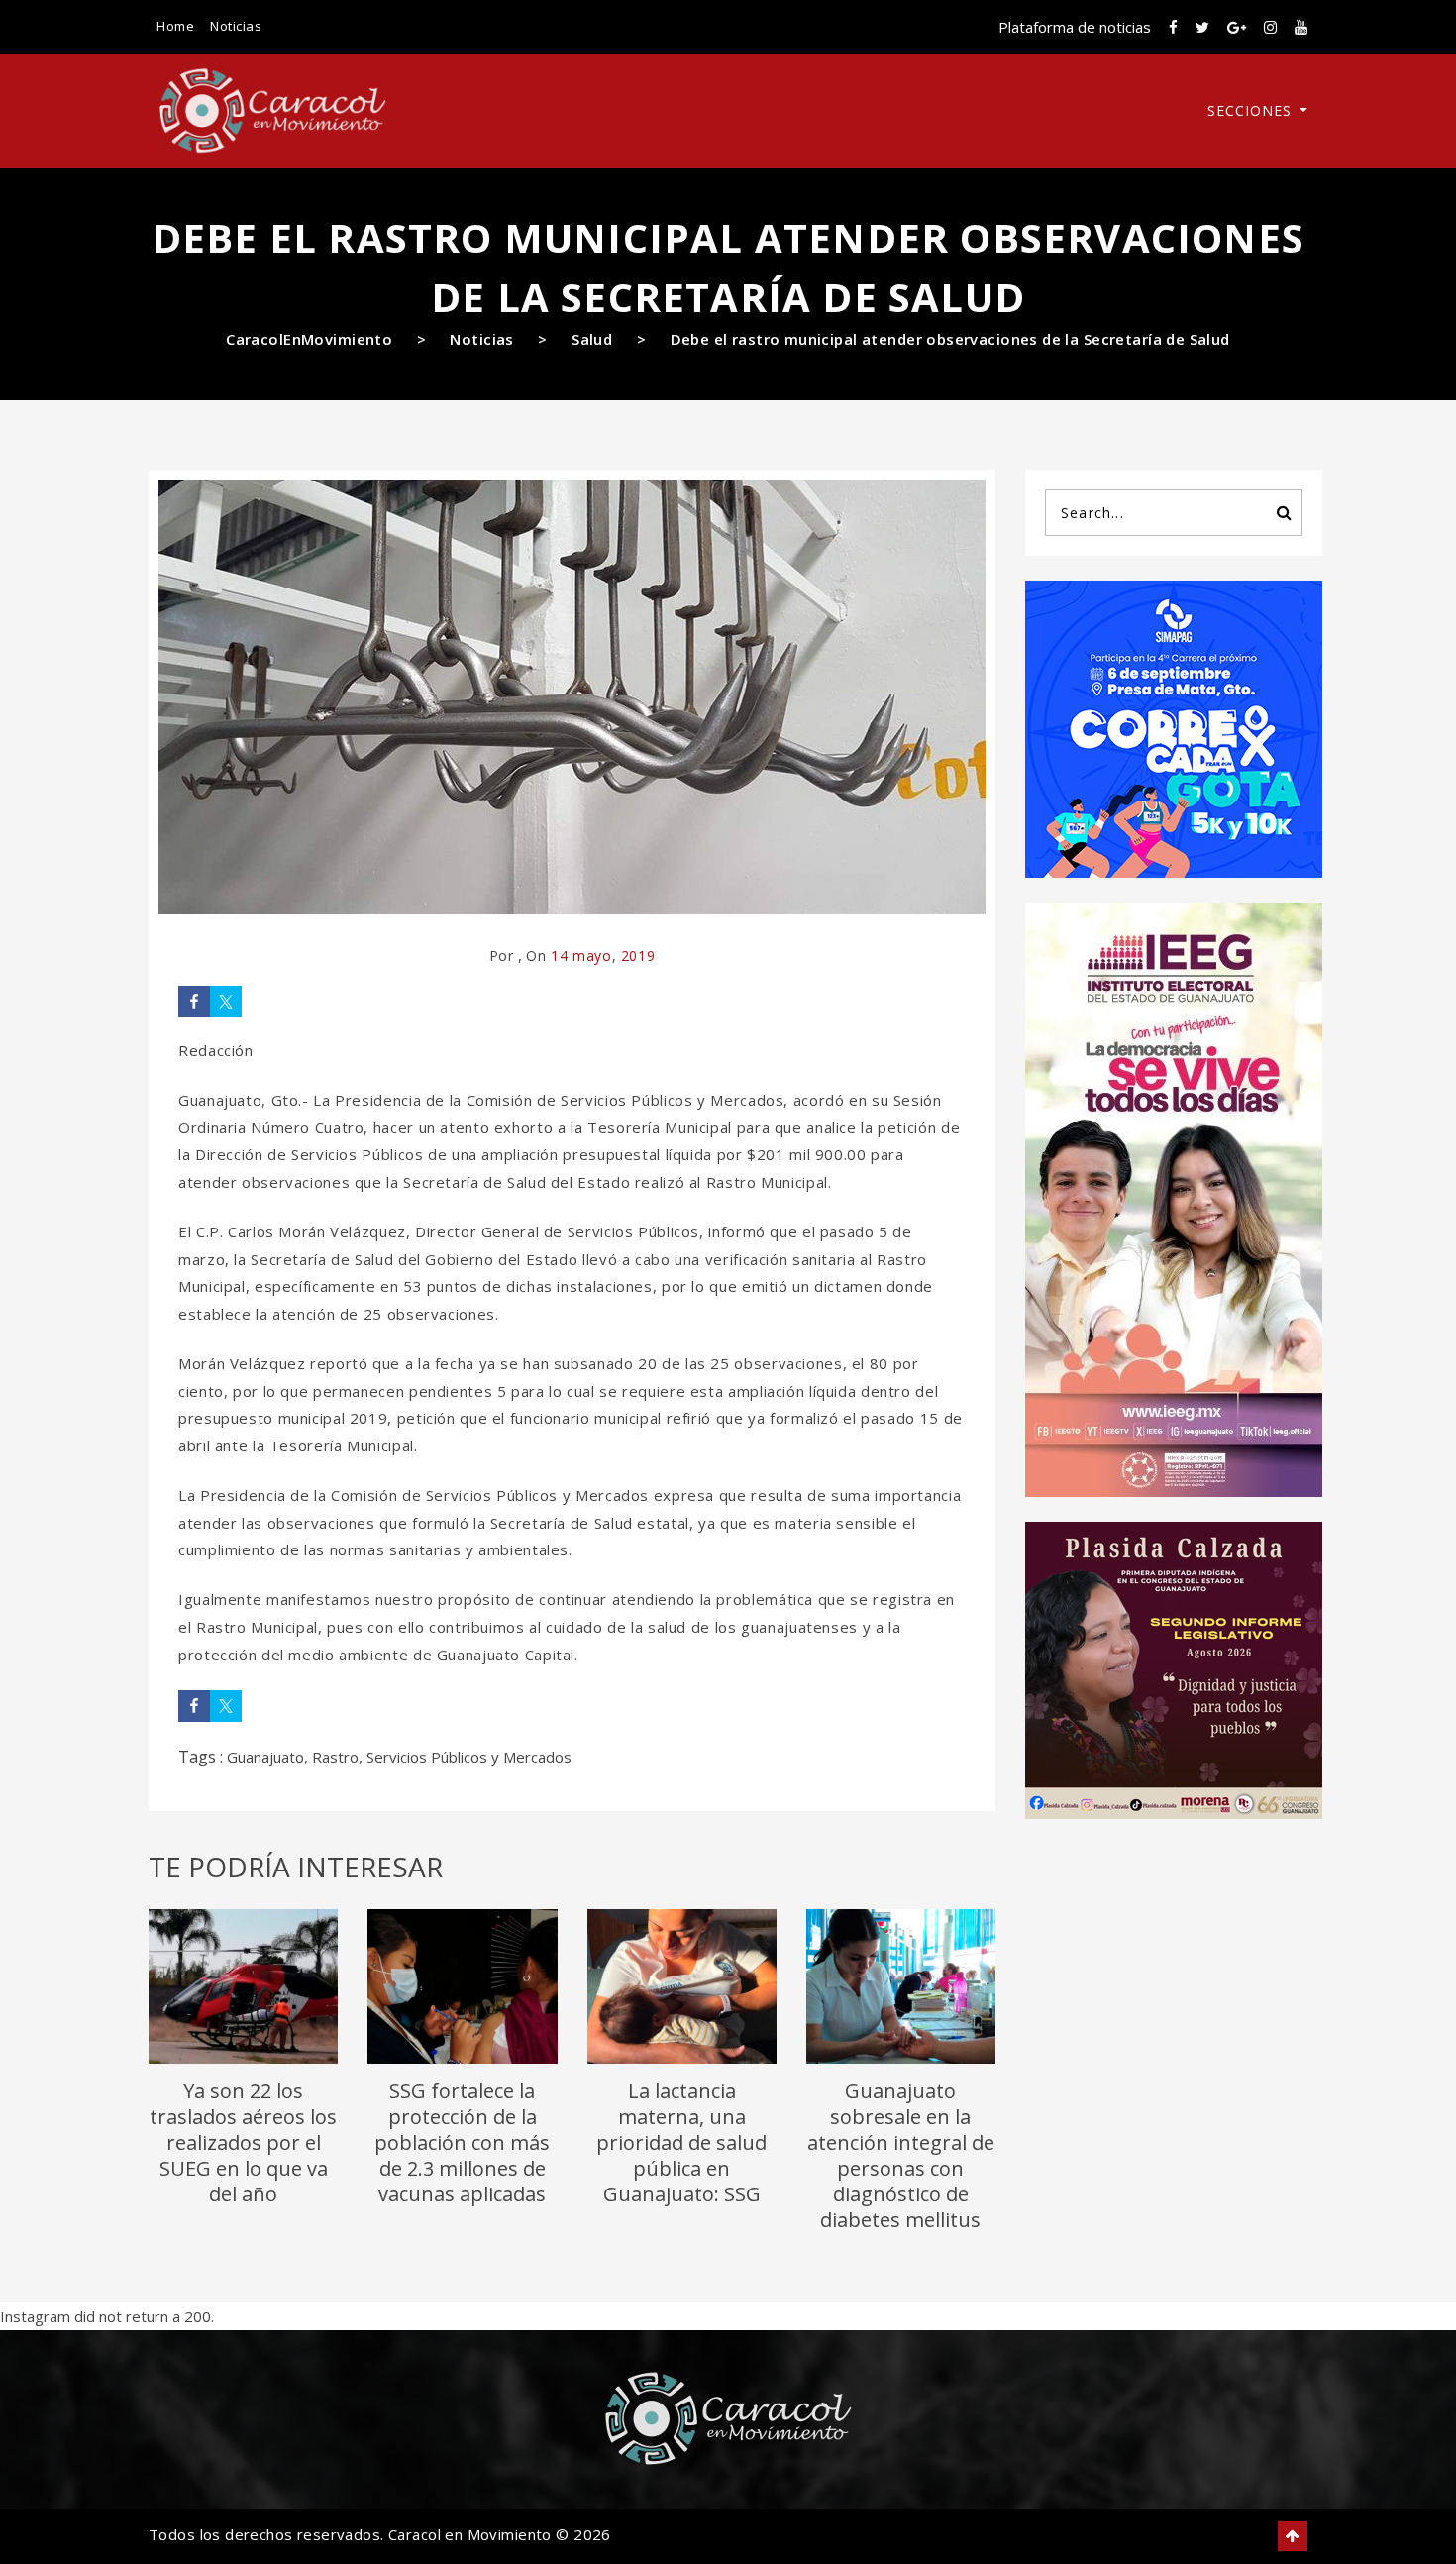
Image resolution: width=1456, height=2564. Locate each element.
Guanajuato (265, 1757)
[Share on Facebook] (194, 1002)
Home (175, 26)
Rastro (335, 1757)
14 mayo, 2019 (603, 956)
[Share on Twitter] (226, 1002)
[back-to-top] (1293, 2536)
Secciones (1252, 110)
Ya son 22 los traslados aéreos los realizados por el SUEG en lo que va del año (243, 2142)
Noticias (236, 26)
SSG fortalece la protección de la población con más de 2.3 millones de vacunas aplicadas (462, 2142)
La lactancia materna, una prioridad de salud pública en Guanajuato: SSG (681, 2142)
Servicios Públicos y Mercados (469, 1757)
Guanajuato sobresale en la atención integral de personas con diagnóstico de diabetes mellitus (901, 2155)
